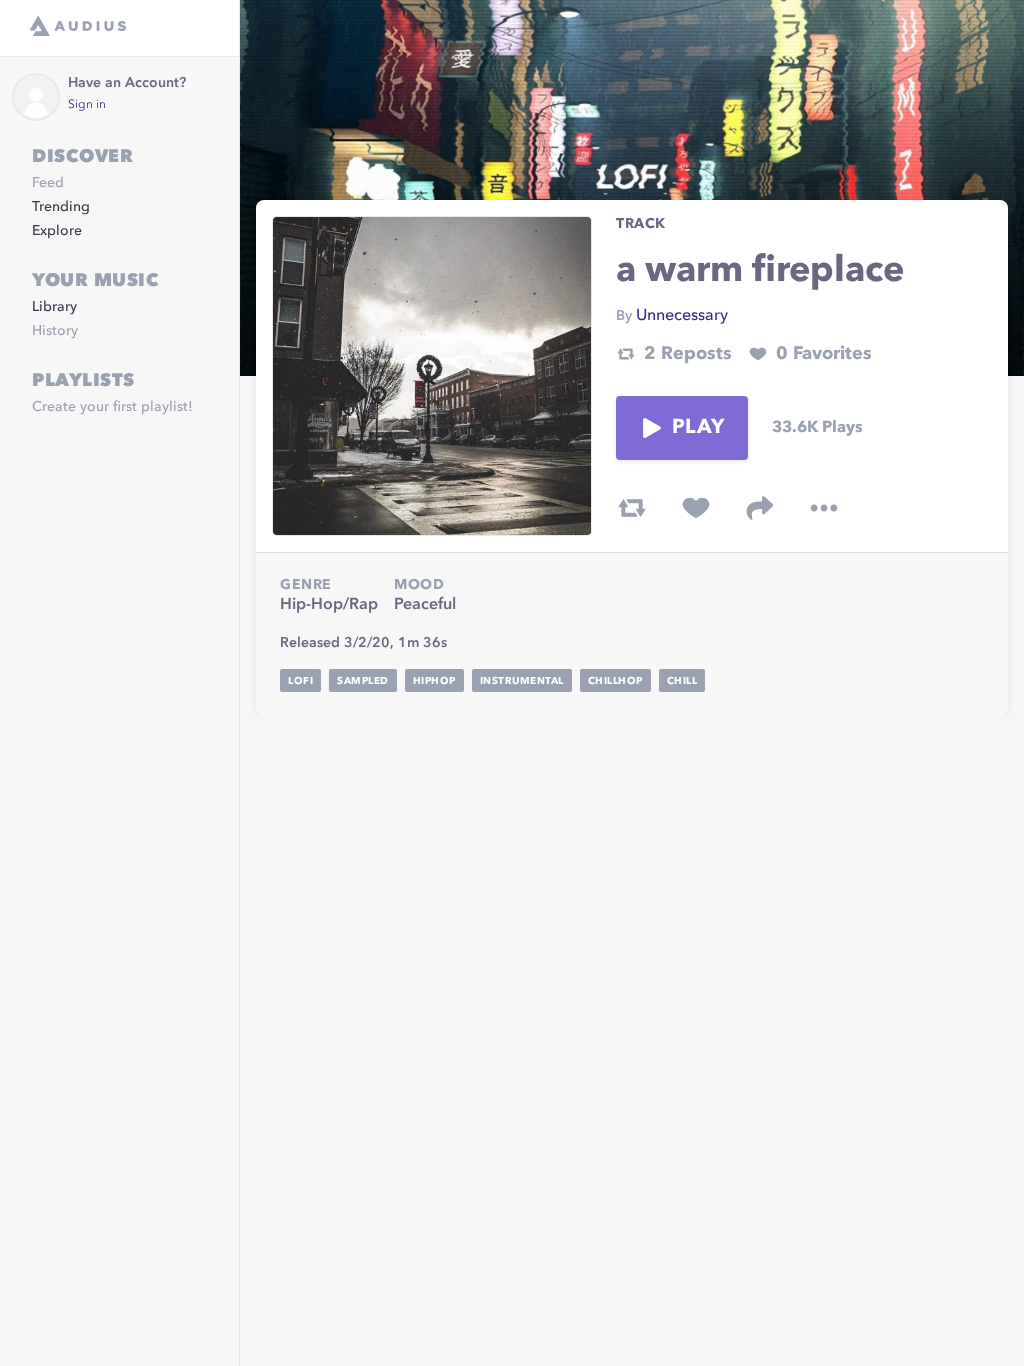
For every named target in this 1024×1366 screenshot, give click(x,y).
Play (698, 428)
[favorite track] (696, 508)
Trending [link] (61, 207)
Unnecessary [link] (682, 316)
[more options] (824, 508)
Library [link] (54, 307)
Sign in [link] (87, 105)
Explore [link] (57, 231)
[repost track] (632, 508)
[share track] (760, 508)
